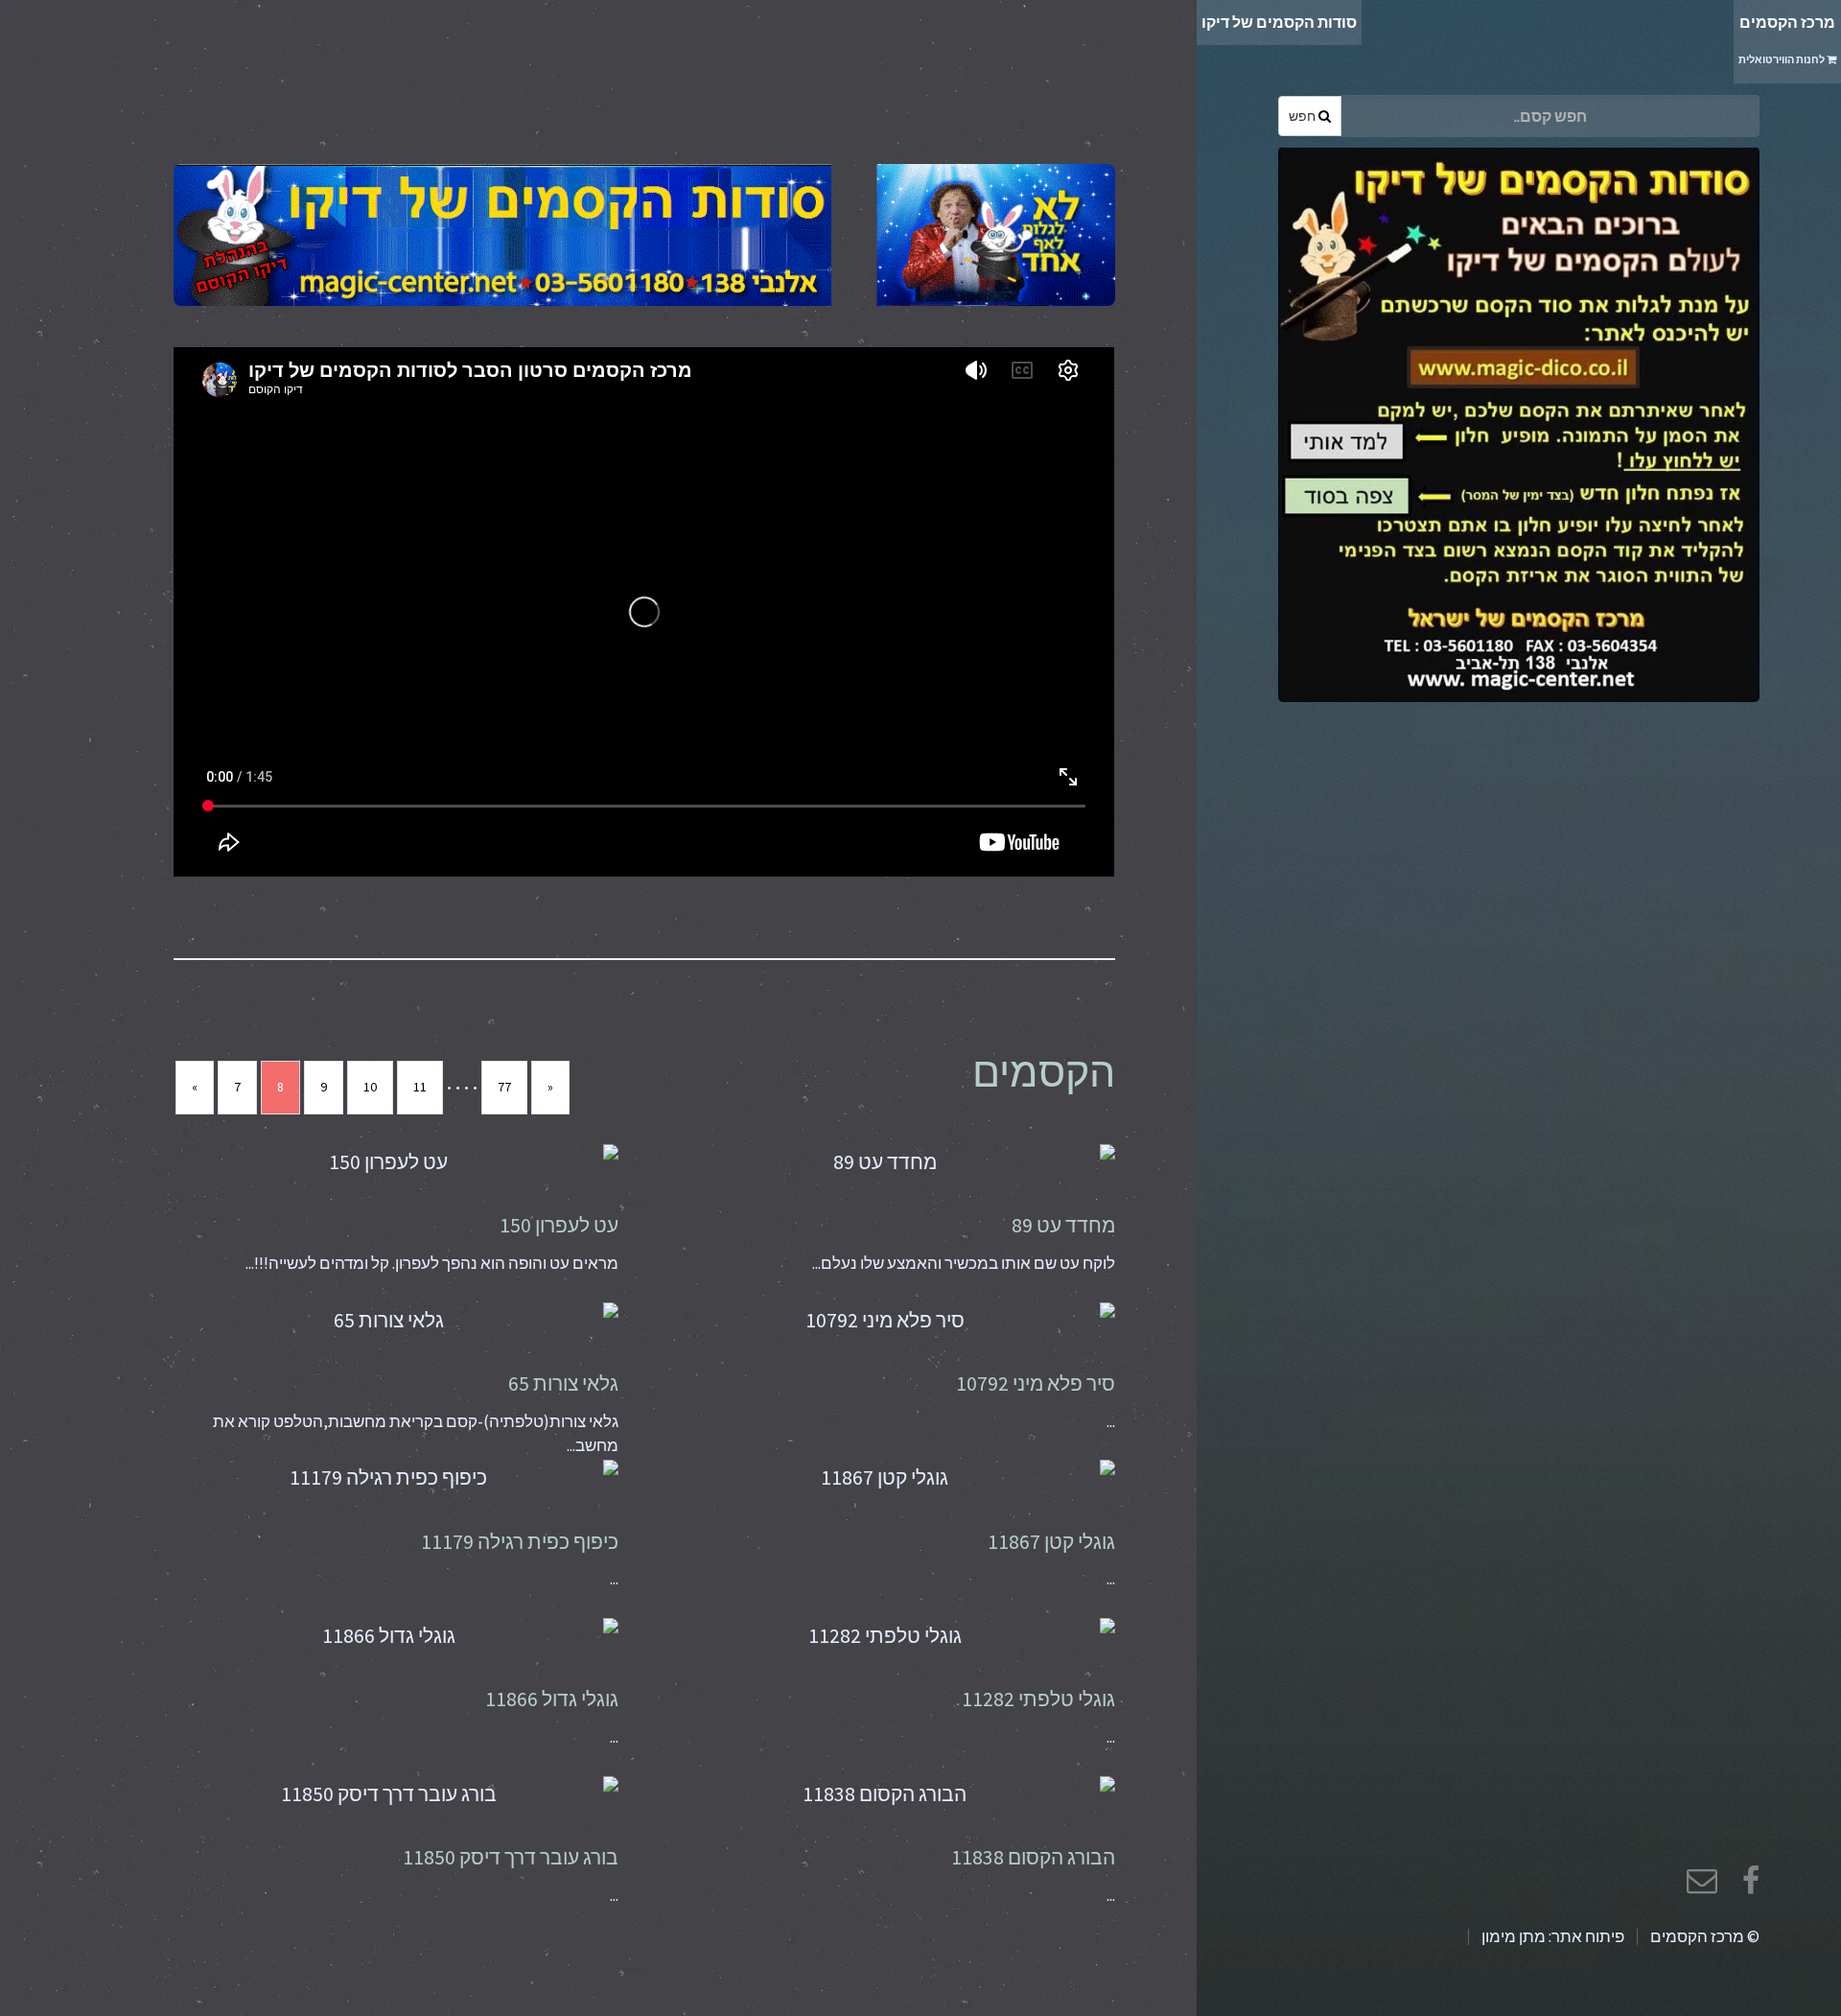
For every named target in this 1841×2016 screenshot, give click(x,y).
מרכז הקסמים (1787, 39)
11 (420, 1087)
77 (504, 1087)
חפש (1304, 116)
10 (370, 1087)
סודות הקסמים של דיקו (1279, 22)
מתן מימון (1514, 1936)
